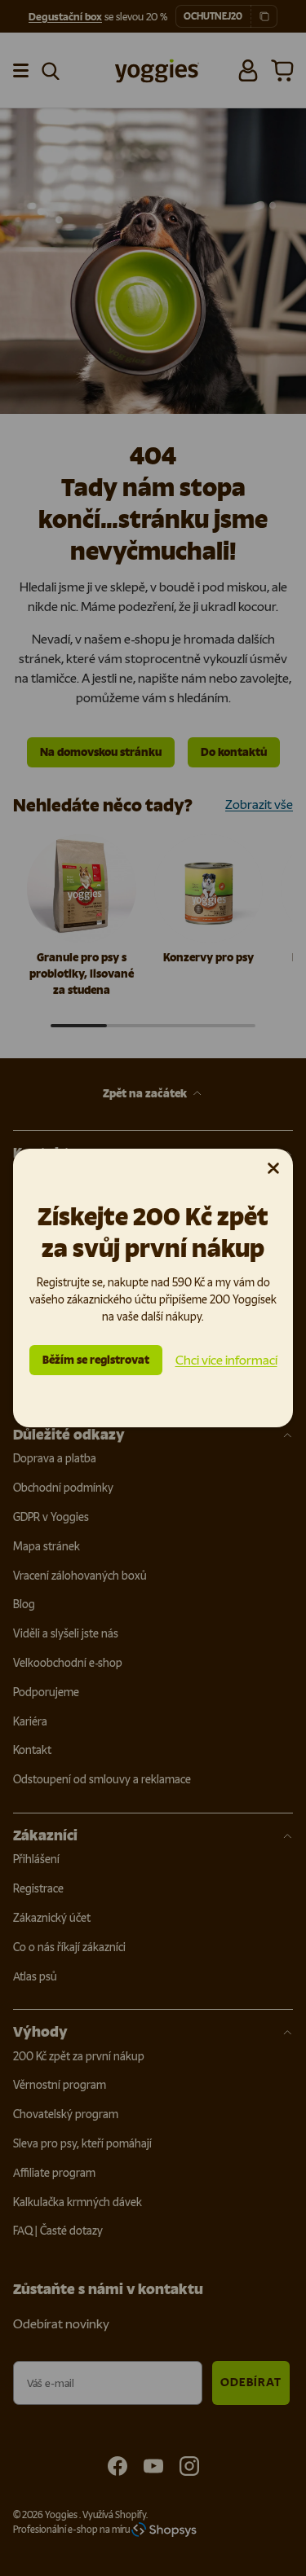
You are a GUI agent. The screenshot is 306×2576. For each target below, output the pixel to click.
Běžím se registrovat (96, 1360)
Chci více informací (226, 1360)
